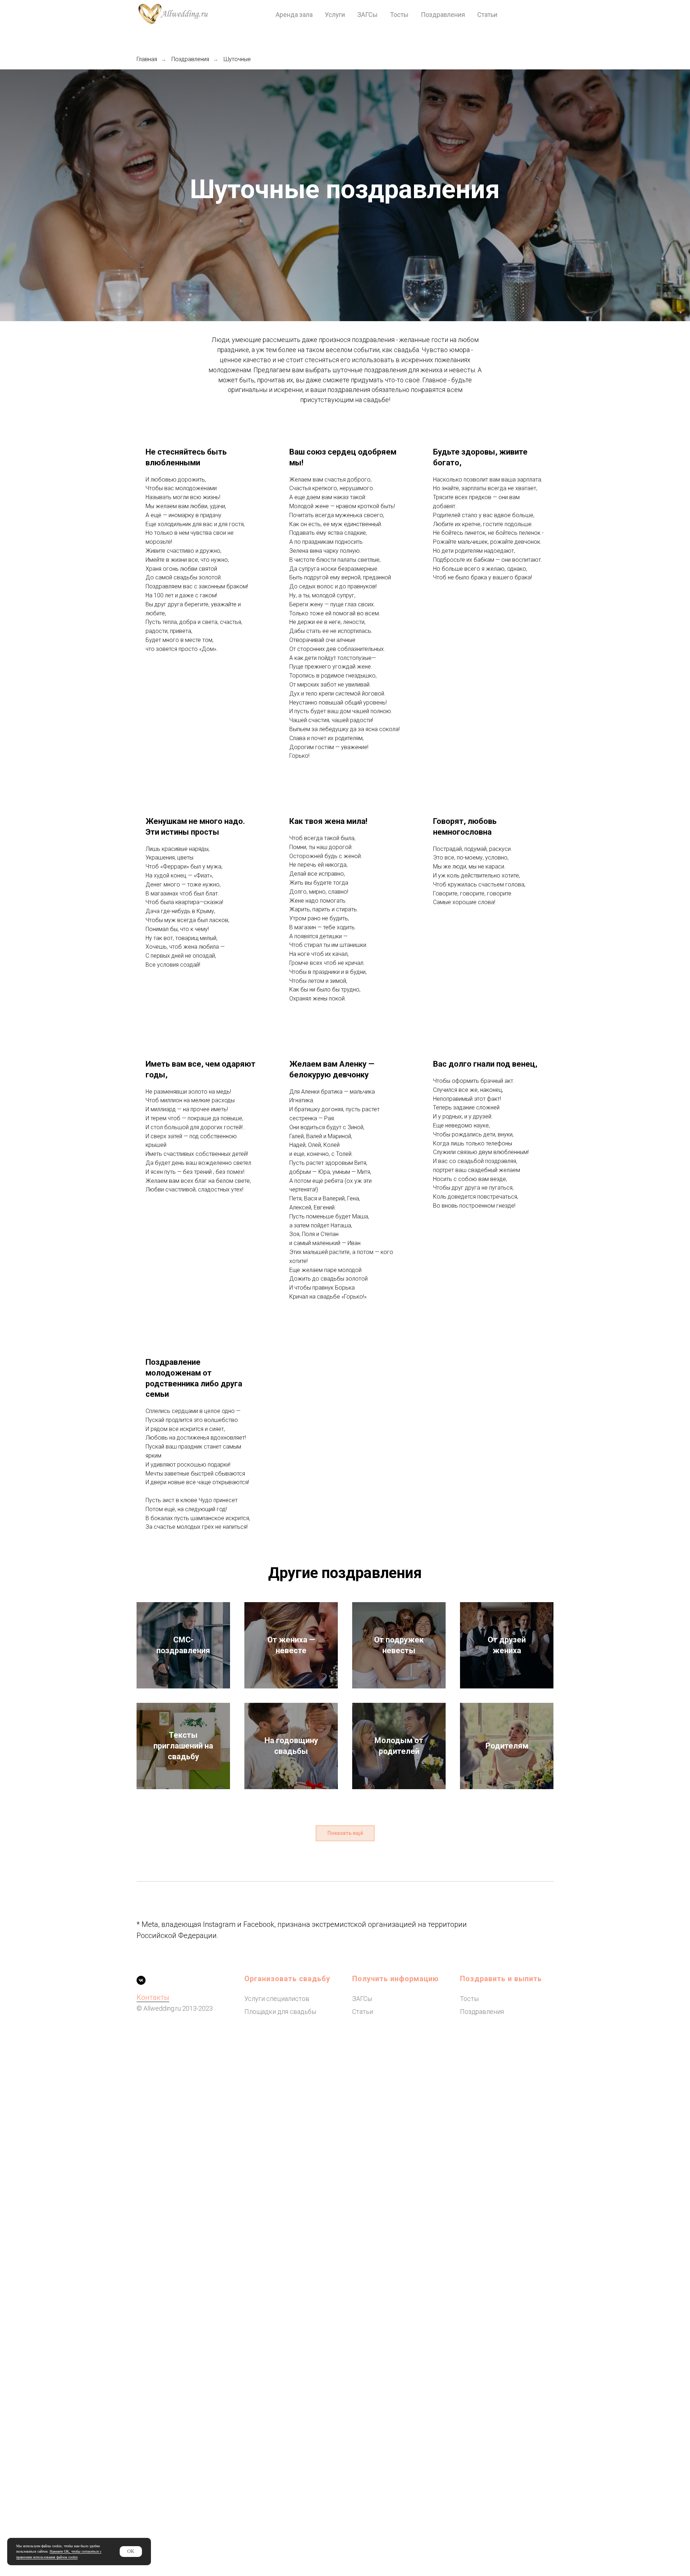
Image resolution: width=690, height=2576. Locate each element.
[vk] (141, 1980)
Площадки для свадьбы (280, 2012)
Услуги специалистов (277, 1999)
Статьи (487, 15)
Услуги (335, 15)
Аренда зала (294, 15)
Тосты (399, 15)
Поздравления (443, 15)
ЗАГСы (367, 15)
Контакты (153, 1997)
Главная (147, 59)
